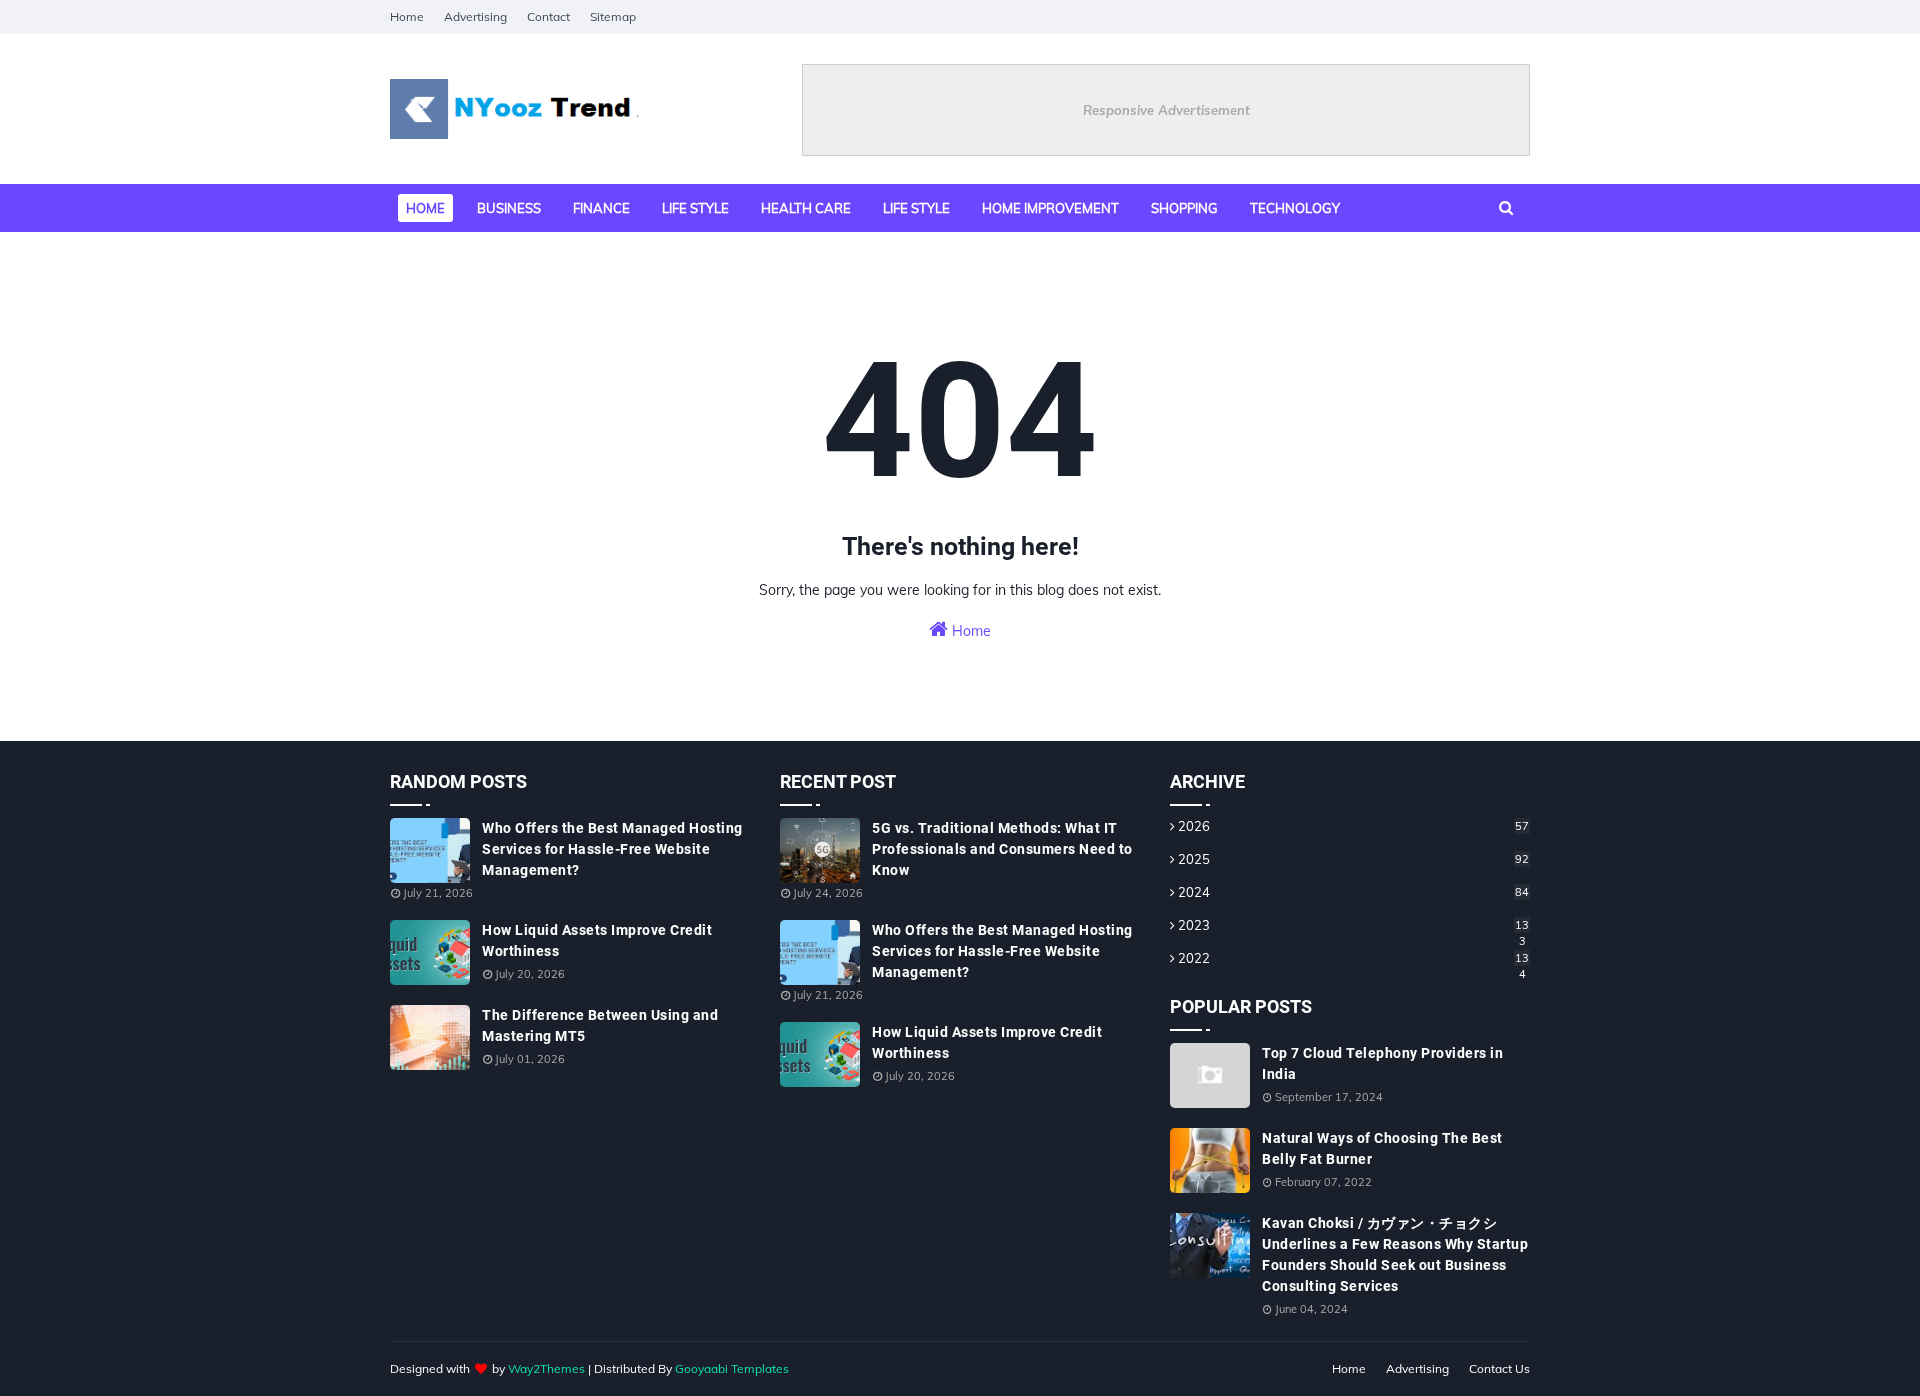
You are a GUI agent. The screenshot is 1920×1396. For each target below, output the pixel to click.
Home (407, 16)
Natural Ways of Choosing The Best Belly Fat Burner (1382, 1148)
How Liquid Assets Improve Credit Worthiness (597, 940)
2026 (1353, 826)
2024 (1353, 892)
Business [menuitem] (509, 208)
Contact (548, 16)
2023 (1353, 925)
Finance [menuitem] (601, 208)
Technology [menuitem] (1295, 208)
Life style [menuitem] (695, 208)
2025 (1353, 859)
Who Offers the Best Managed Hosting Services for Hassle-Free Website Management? (612, 849)
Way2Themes (546, 1368)
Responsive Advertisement (1166, 110)
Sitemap (613, 16)
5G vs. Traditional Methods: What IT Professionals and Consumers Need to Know (1002, 849)
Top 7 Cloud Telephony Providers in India (1382, 1063)
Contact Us (1499, 1368)
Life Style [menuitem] (916, 208)
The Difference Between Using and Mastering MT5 (600, 1025)
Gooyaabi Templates (732, 1368)
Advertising (475, 16)
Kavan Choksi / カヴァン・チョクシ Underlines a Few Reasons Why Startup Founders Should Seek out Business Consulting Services (1395, 1254)
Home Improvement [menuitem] (1050, 208)
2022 (1353, 958)
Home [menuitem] (425, 208)
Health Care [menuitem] (806, 208)
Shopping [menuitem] (1184, 208)
